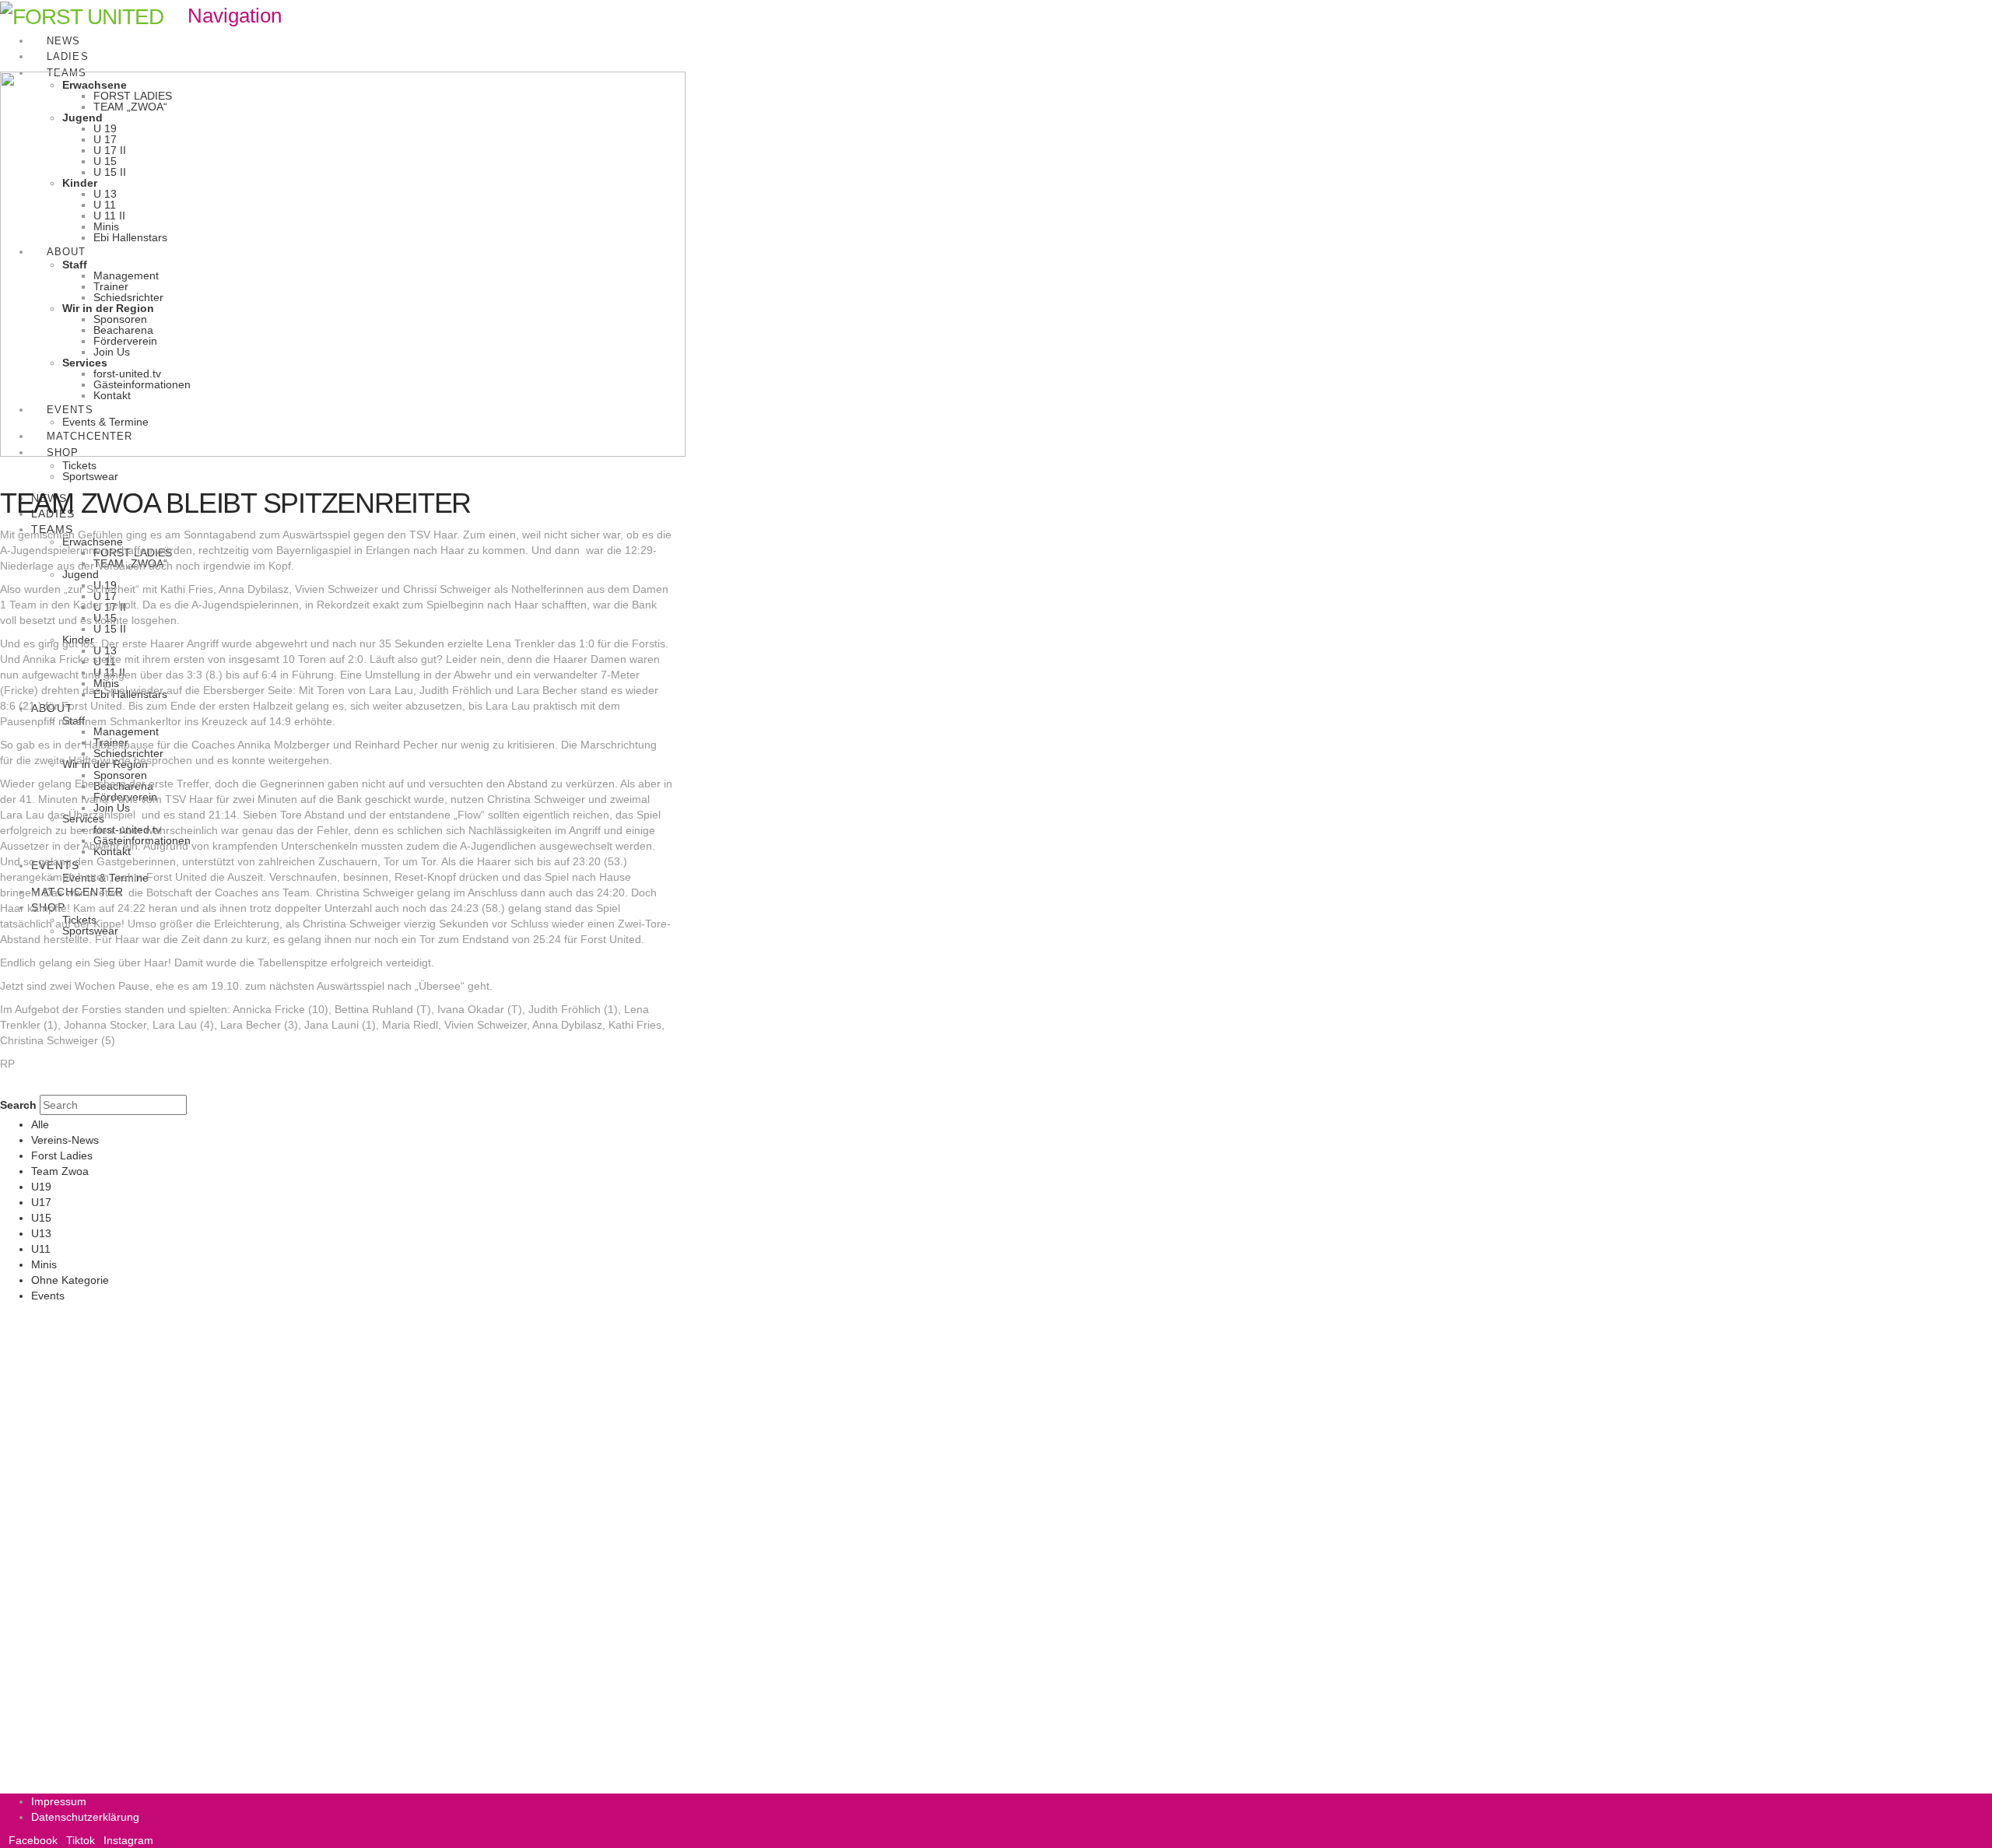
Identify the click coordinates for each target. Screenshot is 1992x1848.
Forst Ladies (62, 1155)
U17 (41, 1202)
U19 (41, 1187)
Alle (40, 1124)
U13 (41, 1233)
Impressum (59, 1801)
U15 (41, 1218)
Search (18, 1105)
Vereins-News (65, 1140)
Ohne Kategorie (70, 1280)
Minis (44, 1264)
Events (48, 1296)
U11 (41, 1249)
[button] (224, 16)
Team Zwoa (60, 1171)
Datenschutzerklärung (85, 1817)
